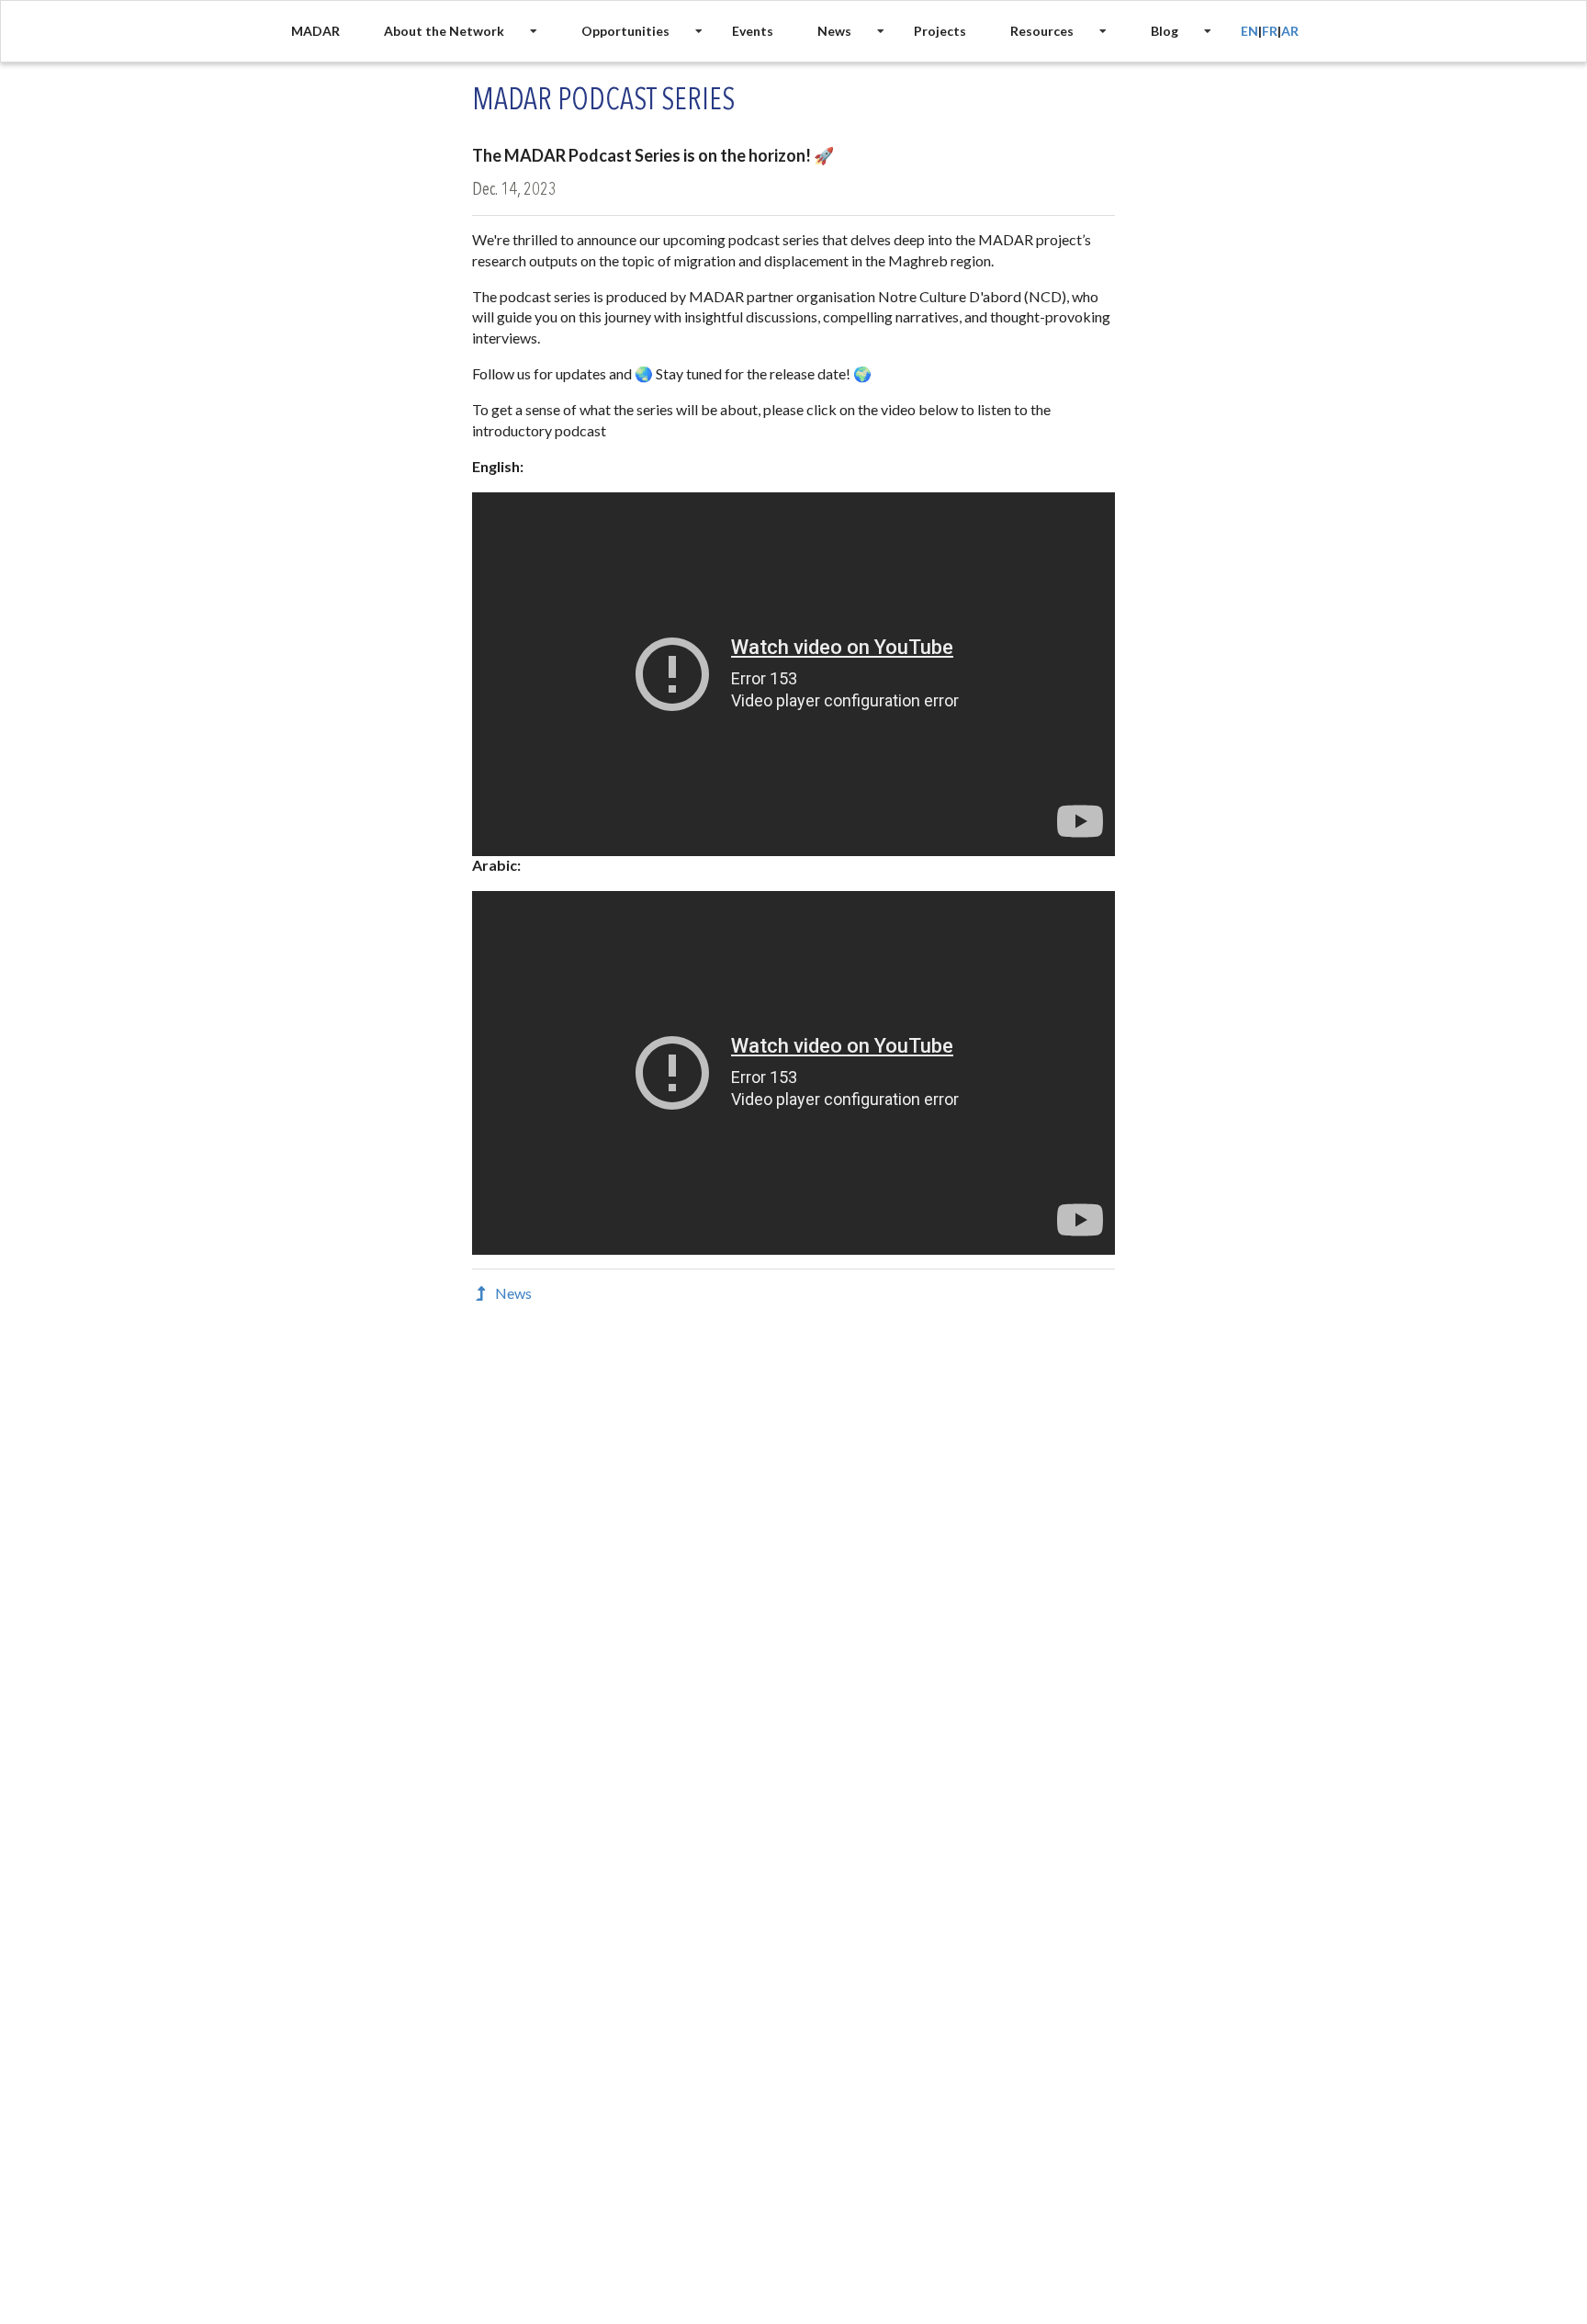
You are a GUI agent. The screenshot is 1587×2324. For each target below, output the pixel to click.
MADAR (315, 31)
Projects (940, 31)
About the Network (444, 31)
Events (753, 31)
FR (1270, 31)
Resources (1042, 31)
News (834, 31)
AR (1290, 31)
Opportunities (625, 31)
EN (1249, 31)
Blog (1165, 31)
